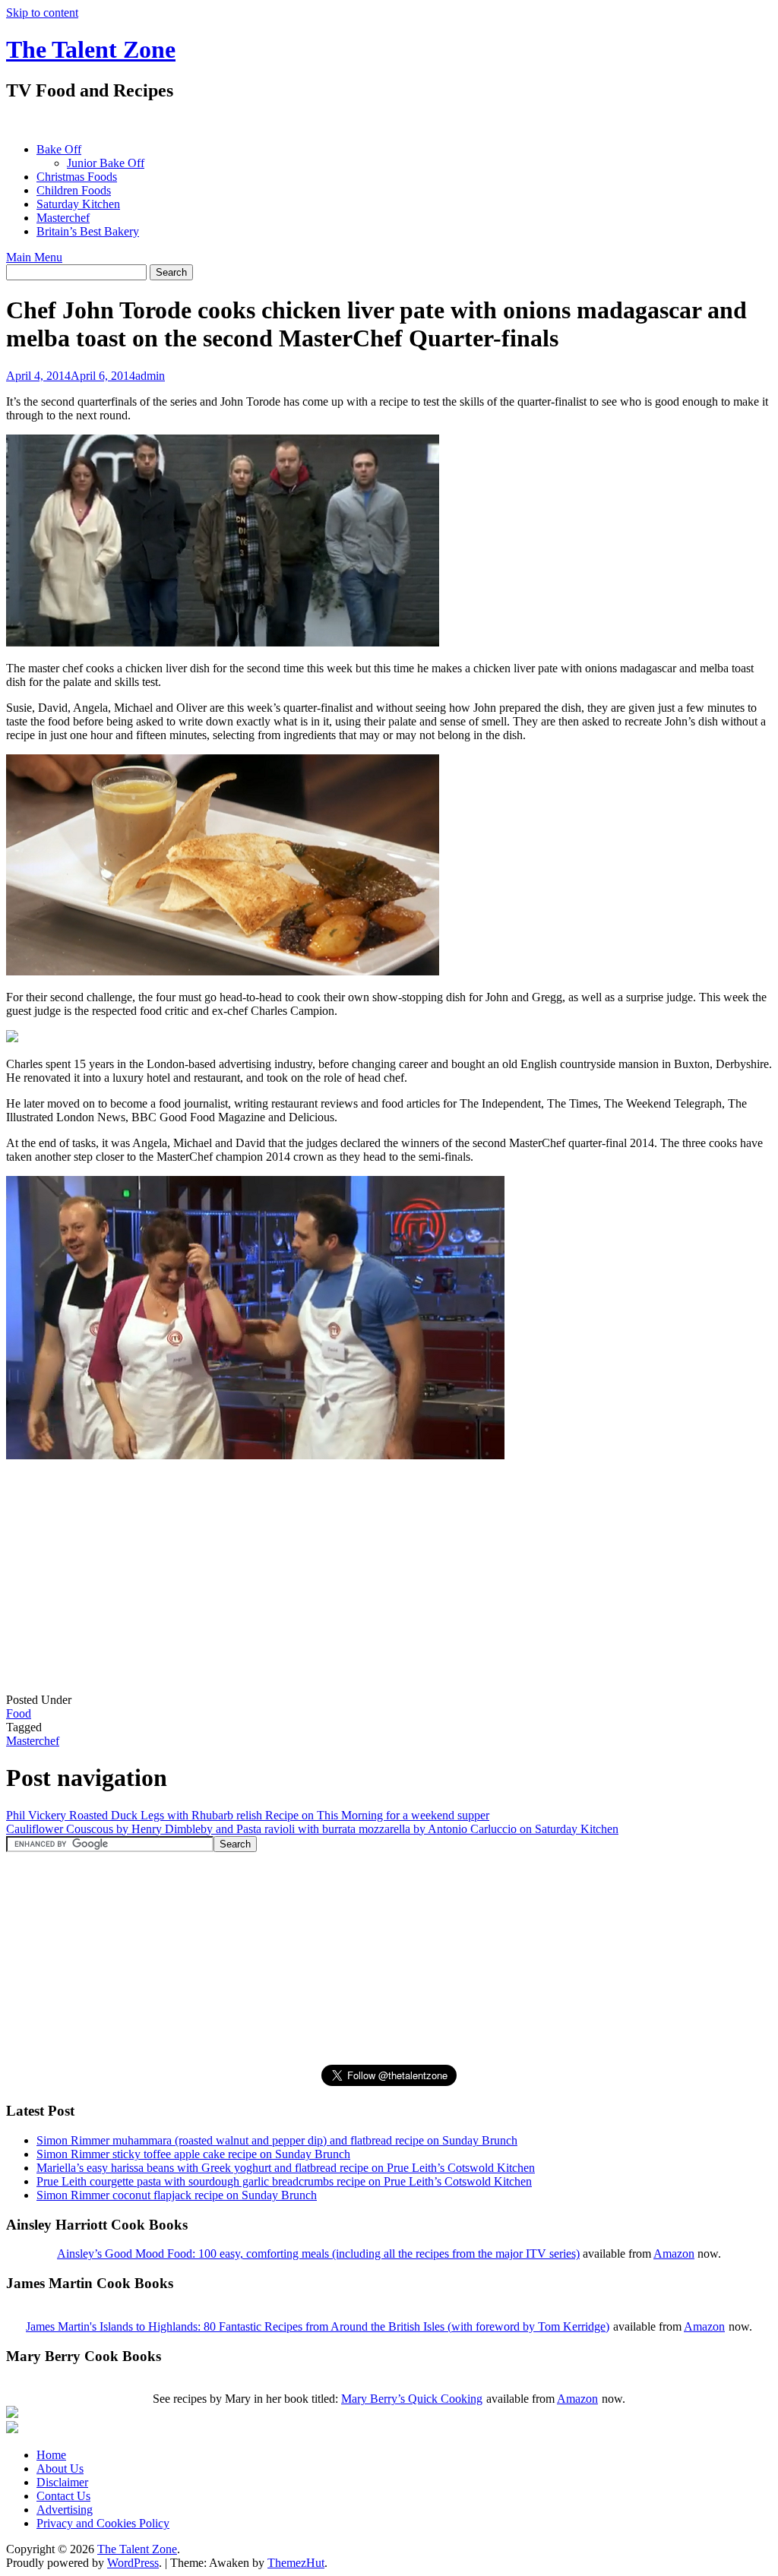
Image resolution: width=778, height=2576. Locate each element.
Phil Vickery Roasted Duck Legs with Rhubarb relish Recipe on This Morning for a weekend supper (248, 1815)
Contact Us (63, 2496)
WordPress (133, 2563)
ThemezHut (296, 2563)
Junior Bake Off (106, 163)
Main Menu (34, 257)
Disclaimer (62, 2482)
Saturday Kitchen (78, 204)
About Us (60, 2469)
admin (150, 376)
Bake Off (59, 149)
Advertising (65, 2510)
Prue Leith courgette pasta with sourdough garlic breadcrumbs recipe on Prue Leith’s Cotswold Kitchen (284, 2181)
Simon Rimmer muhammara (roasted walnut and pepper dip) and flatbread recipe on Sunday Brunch (277, 2140)
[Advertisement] (283, 122)
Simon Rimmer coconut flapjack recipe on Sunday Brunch (177, 2195)
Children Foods (74, 190)
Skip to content (42, 13)
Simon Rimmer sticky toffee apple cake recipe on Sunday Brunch (193, 2154)
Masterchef (63, 218)
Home (51, 2455)
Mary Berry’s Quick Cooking (412, 2399)
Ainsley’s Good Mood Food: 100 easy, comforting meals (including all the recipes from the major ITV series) (318, 2254)
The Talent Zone (91, 49)
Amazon (674, 2254)
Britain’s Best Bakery (88, 231)
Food (19, 1713)
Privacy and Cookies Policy (103, 2523)
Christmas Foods (77, 177)
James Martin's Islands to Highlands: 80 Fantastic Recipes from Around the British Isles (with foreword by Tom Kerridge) (318, 2326)
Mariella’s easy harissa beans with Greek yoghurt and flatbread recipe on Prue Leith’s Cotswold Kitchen (286, 2168)
